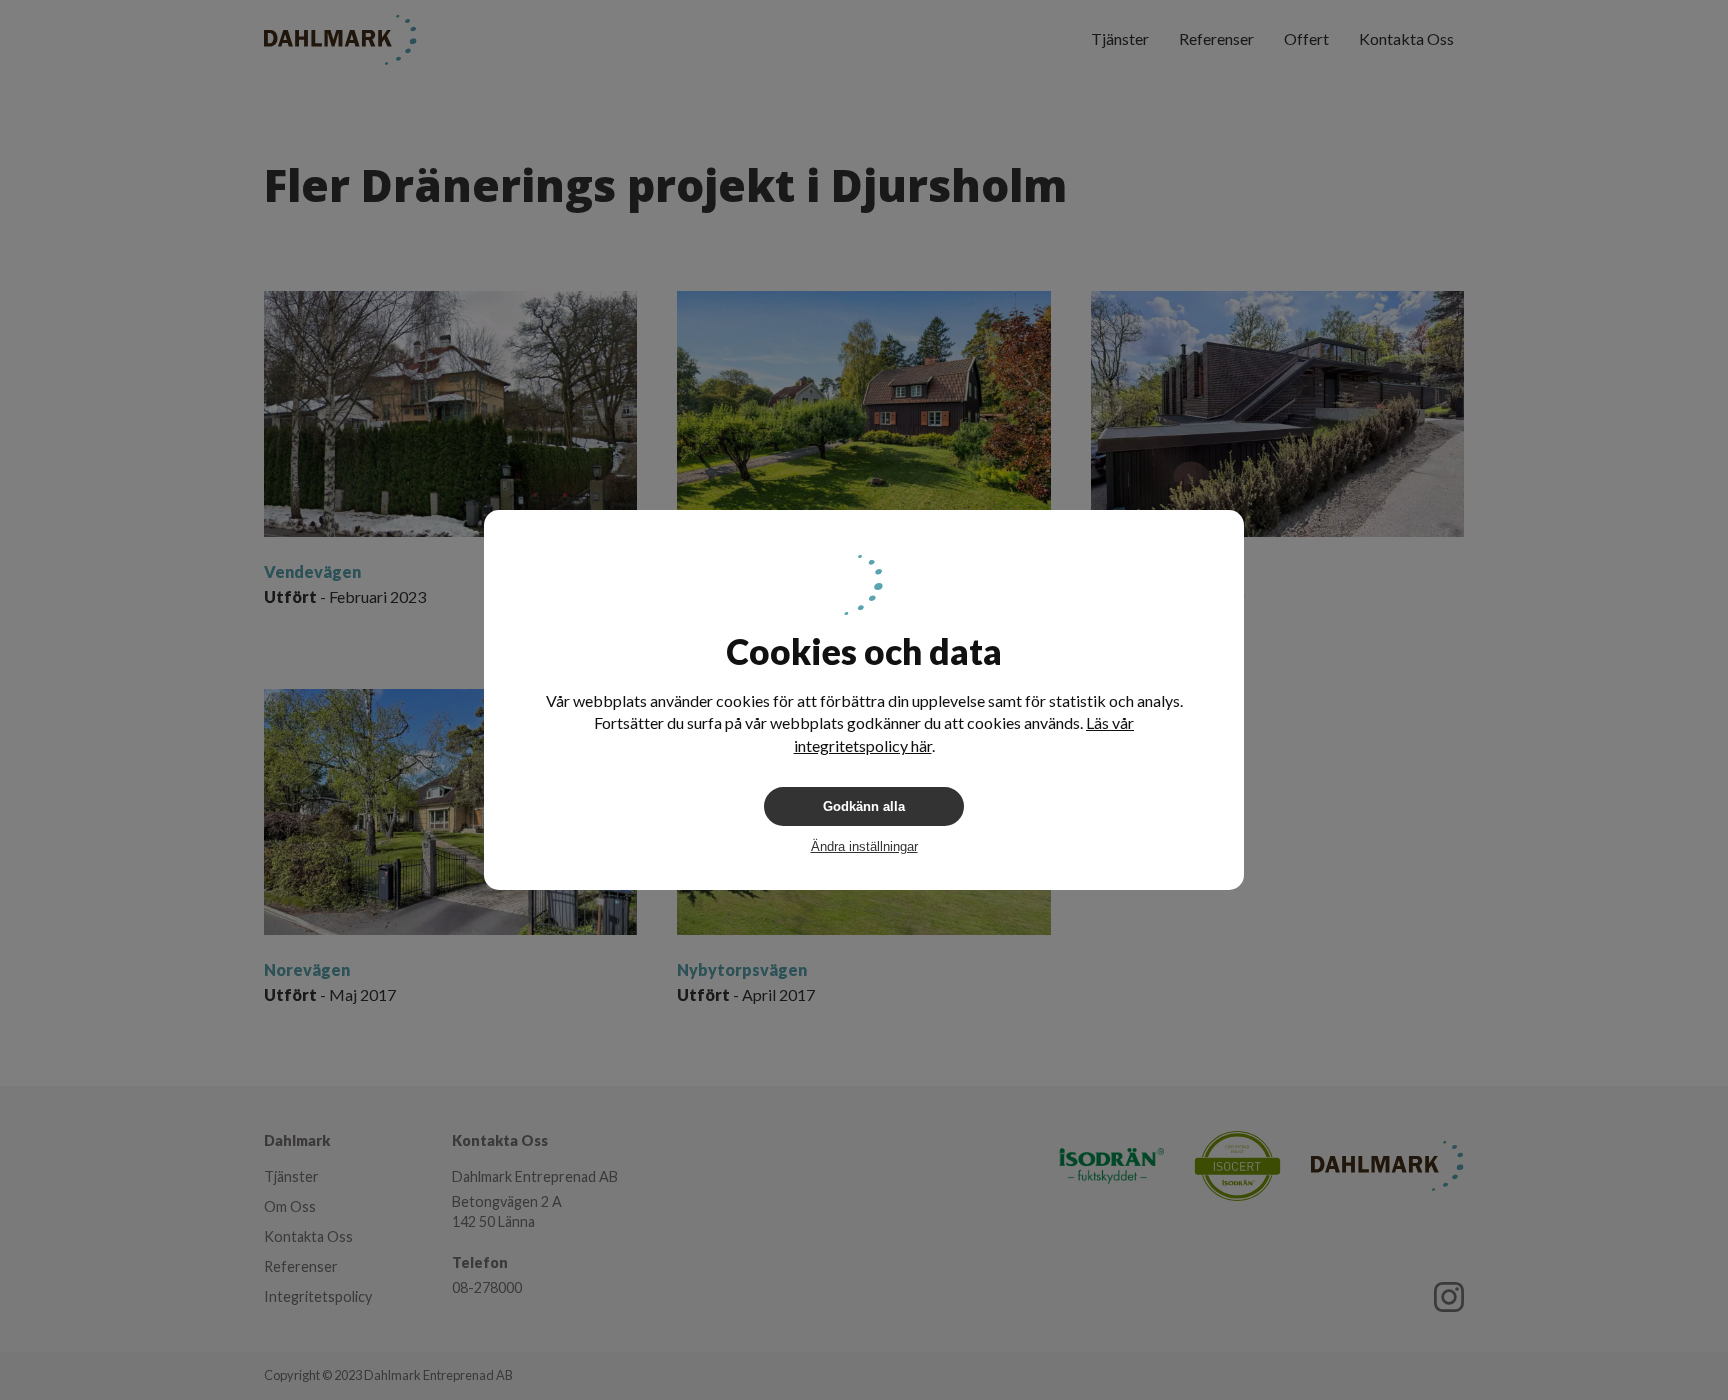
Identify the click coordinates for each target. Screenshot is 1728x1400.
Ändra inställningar (864, 846)
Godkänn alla (864, 806)
